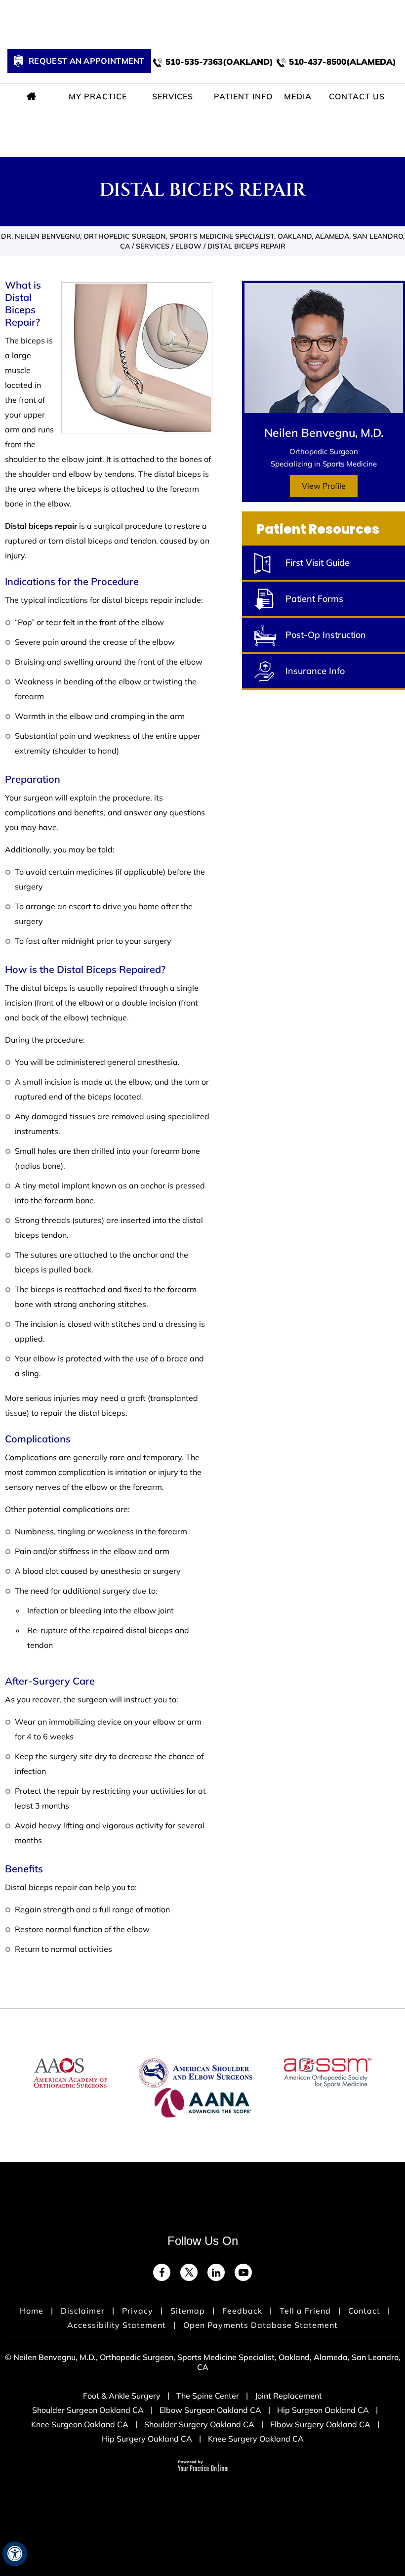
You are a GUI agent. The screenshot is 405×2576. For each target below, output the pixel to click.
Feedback (242, 2311)
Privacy (138, 2311)
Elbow (188, 246)
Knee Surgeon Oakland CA (80, 2424)
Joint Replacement (288, 2396)
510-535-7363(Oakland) (219, 62)
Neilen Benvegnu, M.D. (324, 433)
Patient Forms (314, 599)
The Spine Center (208, 2396)
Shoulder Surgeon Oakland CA (88, 2410)
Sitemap (188, 2311)
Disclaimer (83, 2311)
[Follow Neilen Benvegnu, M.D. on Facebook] (162, 2272)
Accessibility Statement (117, 2325)
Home (33, 96)
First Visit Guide (318, 563)
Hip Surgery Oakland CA (147, 2439)
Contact (364, 2311)
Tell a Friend (305, 2311)
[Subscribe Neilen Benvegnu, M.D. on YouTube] (243, 2272)
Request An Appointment (87, 61)
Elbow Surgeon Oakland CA (210, 2410)
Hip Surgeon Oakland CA (323, 2410)
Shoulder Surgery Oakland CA (199, 2424)
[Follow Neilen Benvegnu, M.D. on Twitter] (189, 2272)
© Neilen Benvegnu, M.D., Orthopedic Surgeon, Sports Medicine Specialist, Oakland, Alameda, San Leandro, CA (203, 2362)
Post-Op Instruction (326, 635)
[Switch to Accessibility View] (15, 2554)
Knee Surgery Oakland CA (256, 2439)
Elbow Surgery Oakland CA (320, 2424)
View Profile (324, 486)
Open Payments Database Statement (261, 2325)
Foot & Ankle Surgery (122, 2396)
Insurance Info (315, 671)
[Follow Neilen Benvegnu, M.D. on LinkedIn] (216, 2272)
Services (153, 246)
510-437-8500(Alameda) (343, 62)
